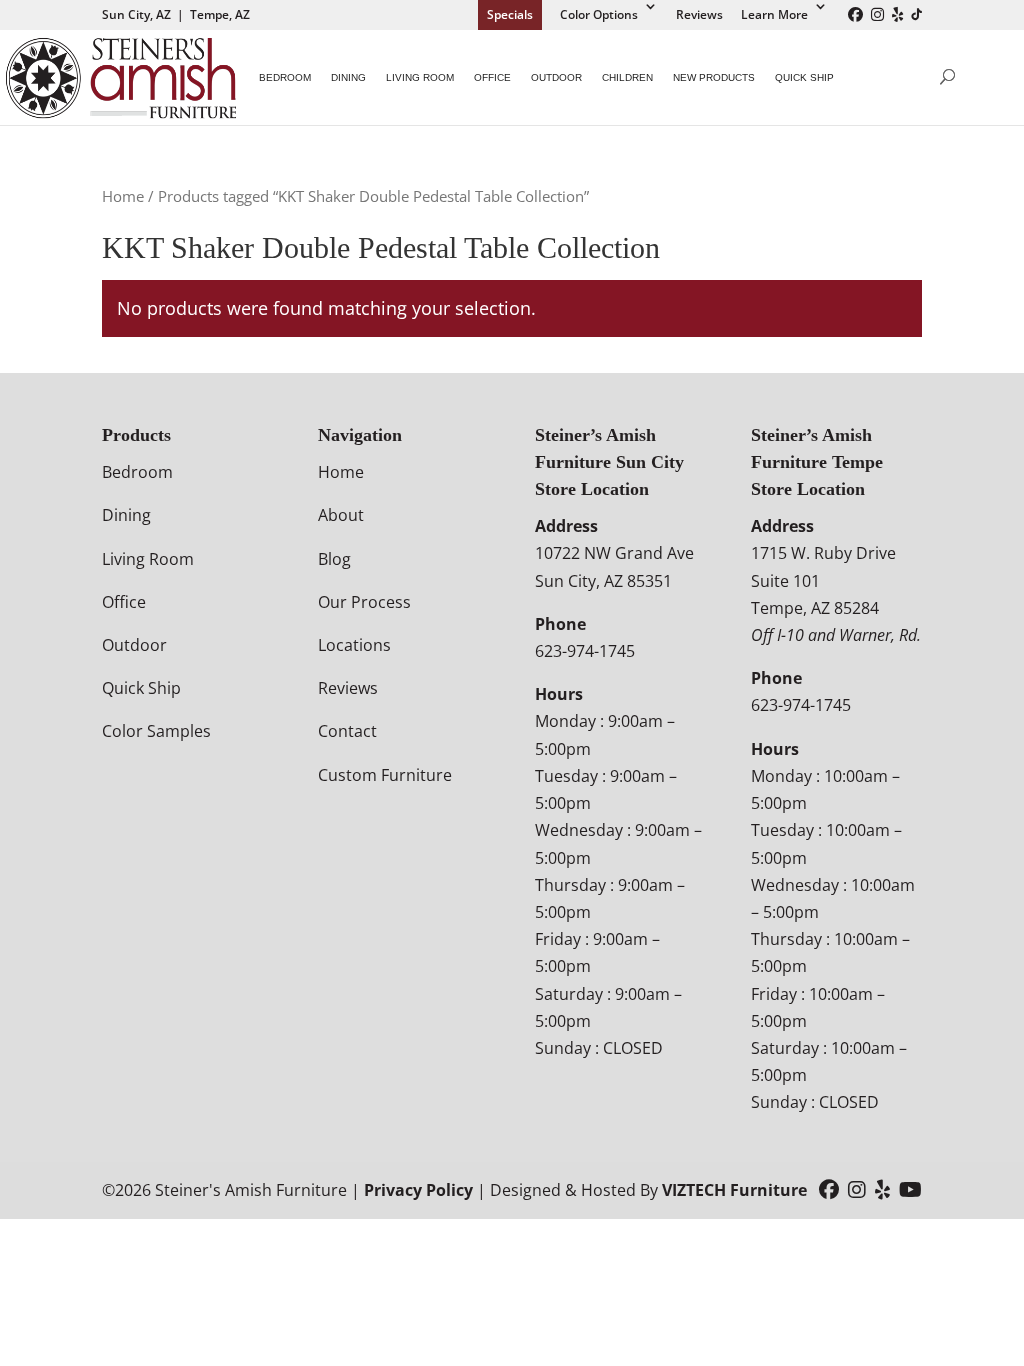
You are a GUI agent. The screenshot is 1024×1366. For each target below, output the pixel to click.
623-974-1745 (585, 651)
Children (627, 77)
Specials (510, 14)
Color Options (599, 14)
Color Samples (156, 731)
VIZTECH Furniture (734, 1190)
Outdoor (556, 77)
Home (123, 196)
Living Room (420, 77)
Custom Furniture (385, 775)
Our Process (364, 602)
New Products (714, 77)
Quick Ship (804, 77)
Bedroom (285, 77)
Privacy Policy (418, 1190)
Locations (354, 645)
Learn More (774, 14)
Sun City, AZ (136, 14)
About (341, 515)
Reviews (699, 14)
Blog (334, 559)
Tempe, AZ (220, 14)
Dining (348, 77)
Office (492, 77)
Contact (347, 731)
